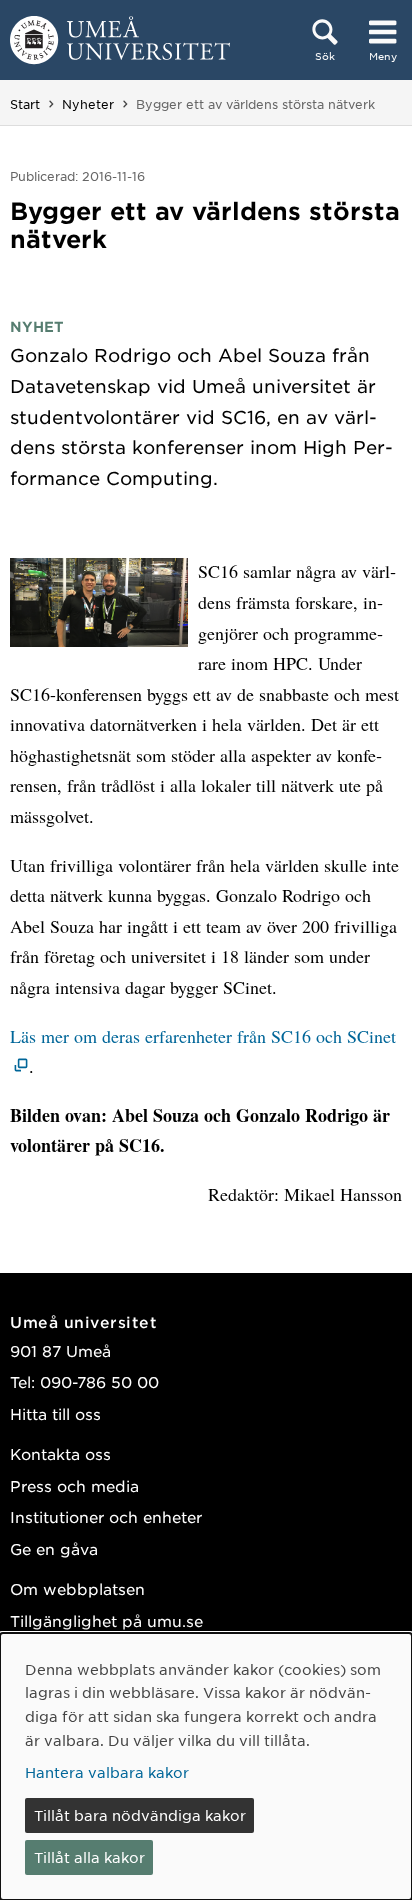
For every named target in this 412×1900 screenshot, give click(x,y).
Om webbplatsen (77, 1588)
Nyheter (88, 104)
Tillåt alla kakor (89, 1857)
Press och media (74, 1485)
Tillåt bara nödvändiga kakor (140, 1815)
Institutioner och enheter (106, 1516)
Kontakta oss (60, 1453)
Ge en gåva (54, 1548)
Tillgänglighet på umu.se (106, 1620)
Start (25, 104)
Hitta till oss (55, 1413)
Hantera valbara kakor (107, 1772)
